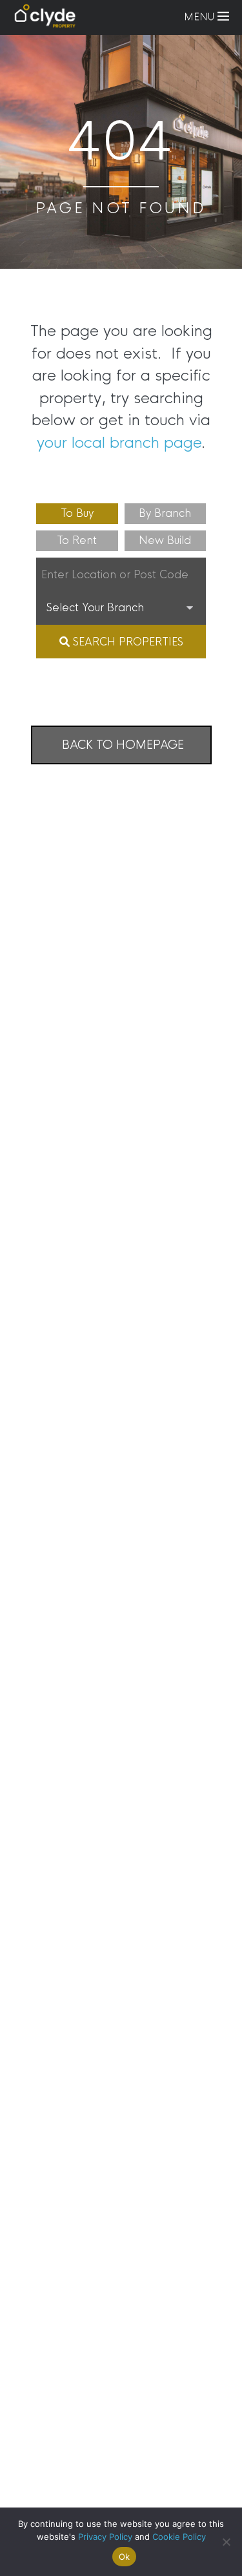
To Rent (77, 540)
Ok (125, 2557)
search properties (126, 642)
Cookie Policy (179, 2537)
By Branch (165, 513)
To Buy (77, 513)
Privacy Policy (105, 2537)
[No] (226, 2542)
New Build (165, 540)
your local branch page (119, 443)
